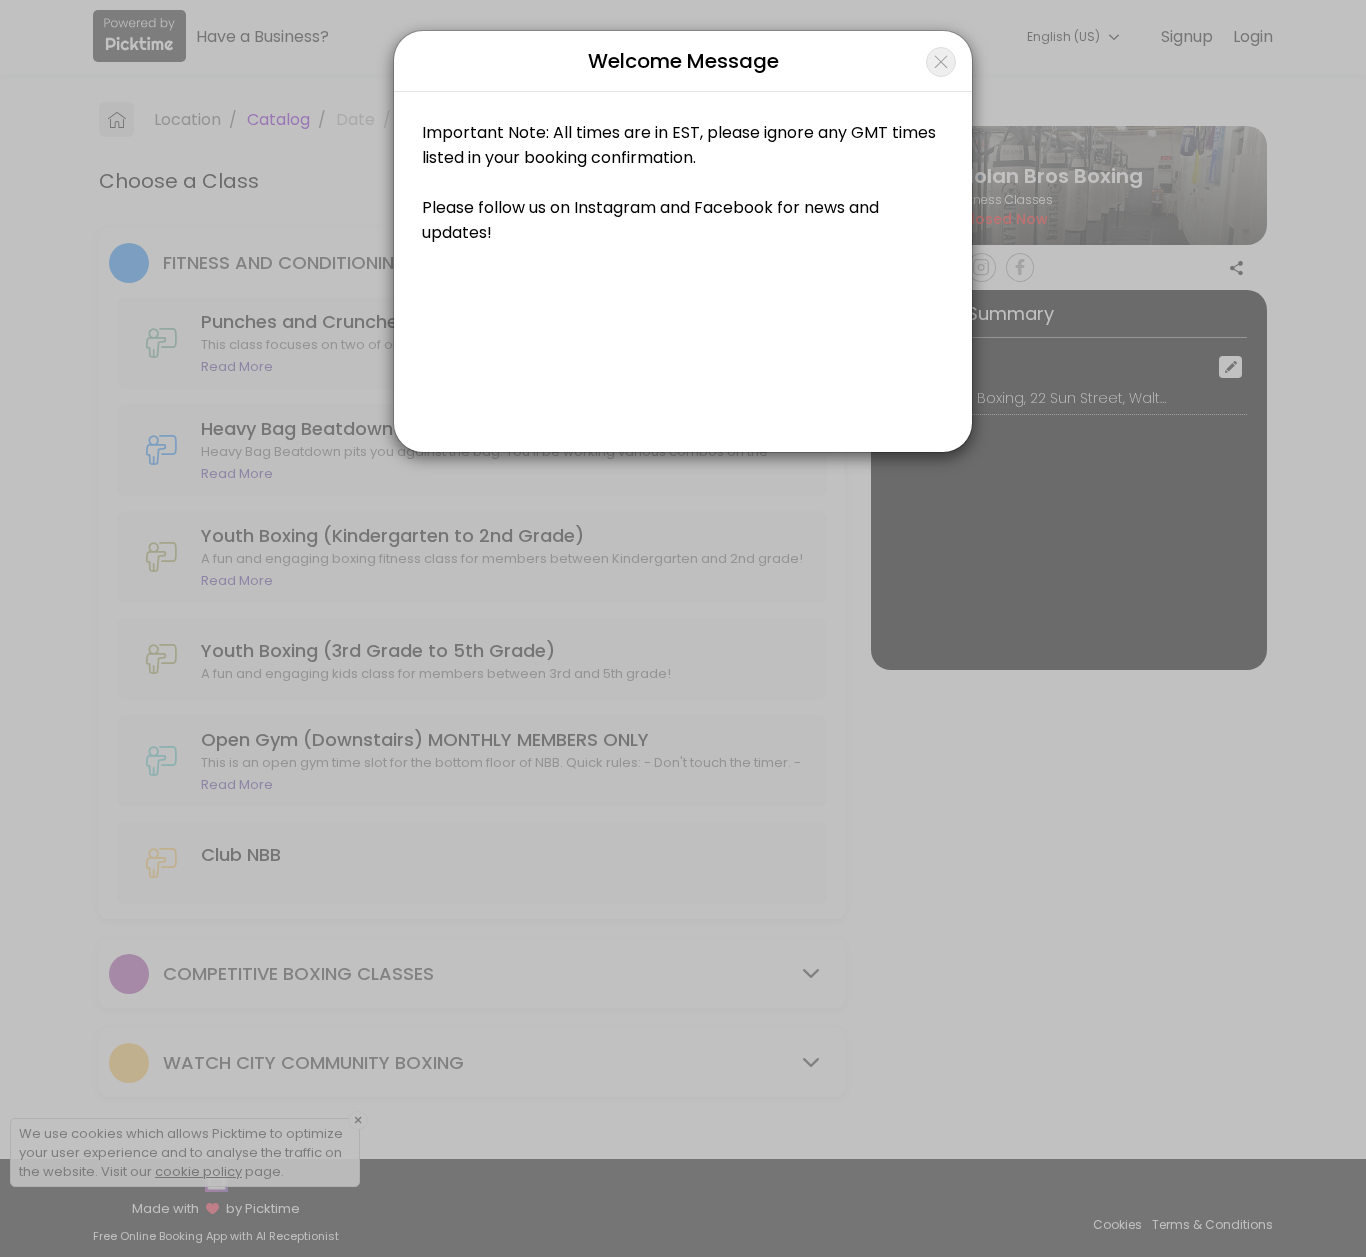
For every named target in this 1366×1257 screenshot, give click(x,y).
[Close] (941, 62)
